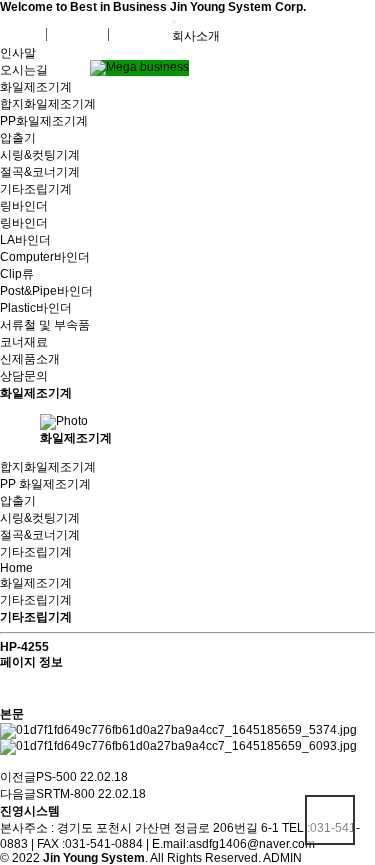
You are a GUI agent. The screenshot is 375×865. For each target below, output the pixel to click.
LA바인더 (25, 240)
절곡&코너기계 (40, 172)
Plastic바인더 (36, 308)
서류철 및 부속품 (45, 325)
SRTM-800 (65, 794)
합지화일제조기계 (48, 104)
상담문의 (24, 376)
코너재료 (24, 342)
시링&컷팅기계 (40, 155)
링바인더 (24, 206)
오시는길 (24, 70)
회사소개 (196, 36)
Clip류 (17, 274)
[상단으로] (330, 820)
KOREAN (82, 34)
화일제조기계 (36, 87)
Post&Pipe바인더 (46, 291)
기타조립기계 (36, 189)
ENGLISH (145, 34)
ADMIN (282, 858)
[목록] (10, 688)
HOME (28, 34)
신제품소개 (30, 359)
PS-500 (56, 777)
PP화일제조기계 (44, 121)
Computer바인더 (45, 257)
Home (16, 568)
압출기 (18, 138)
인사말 (18, 53)
